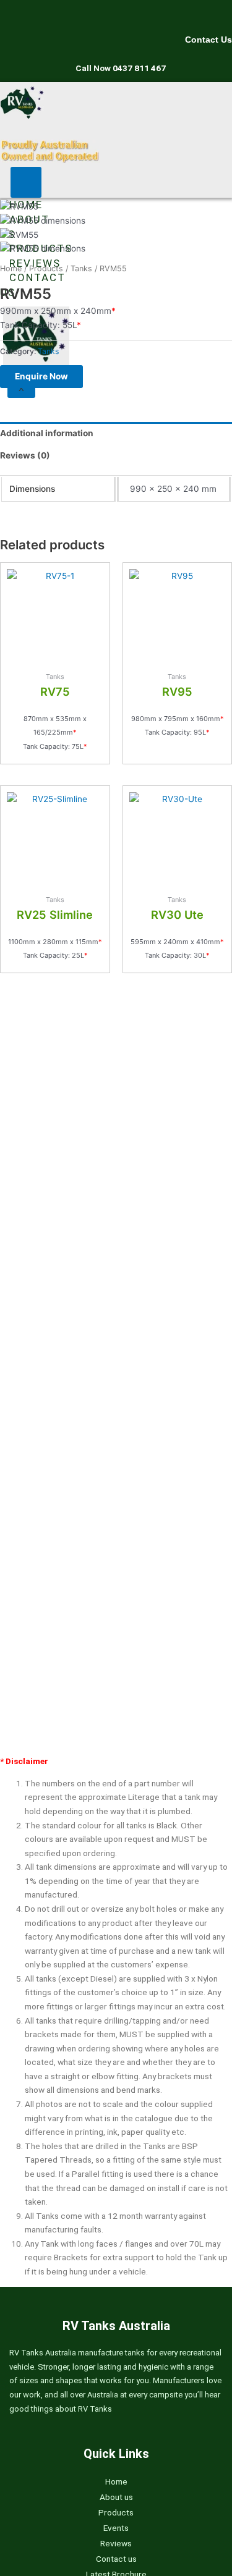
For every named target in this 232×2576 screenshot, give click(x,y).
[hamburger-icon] (26, 182)
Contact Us (208, 40)
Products (46, 268)
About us (116, 2497)
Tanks (81, 268)
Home (11, 268)
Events (116, 2528)
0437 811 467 (139, 68)
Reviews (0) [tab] (25, 455)
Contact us (116, 2559)
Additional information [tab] (47, 433)
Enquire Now (41, 376)
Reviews (116, 2543)
